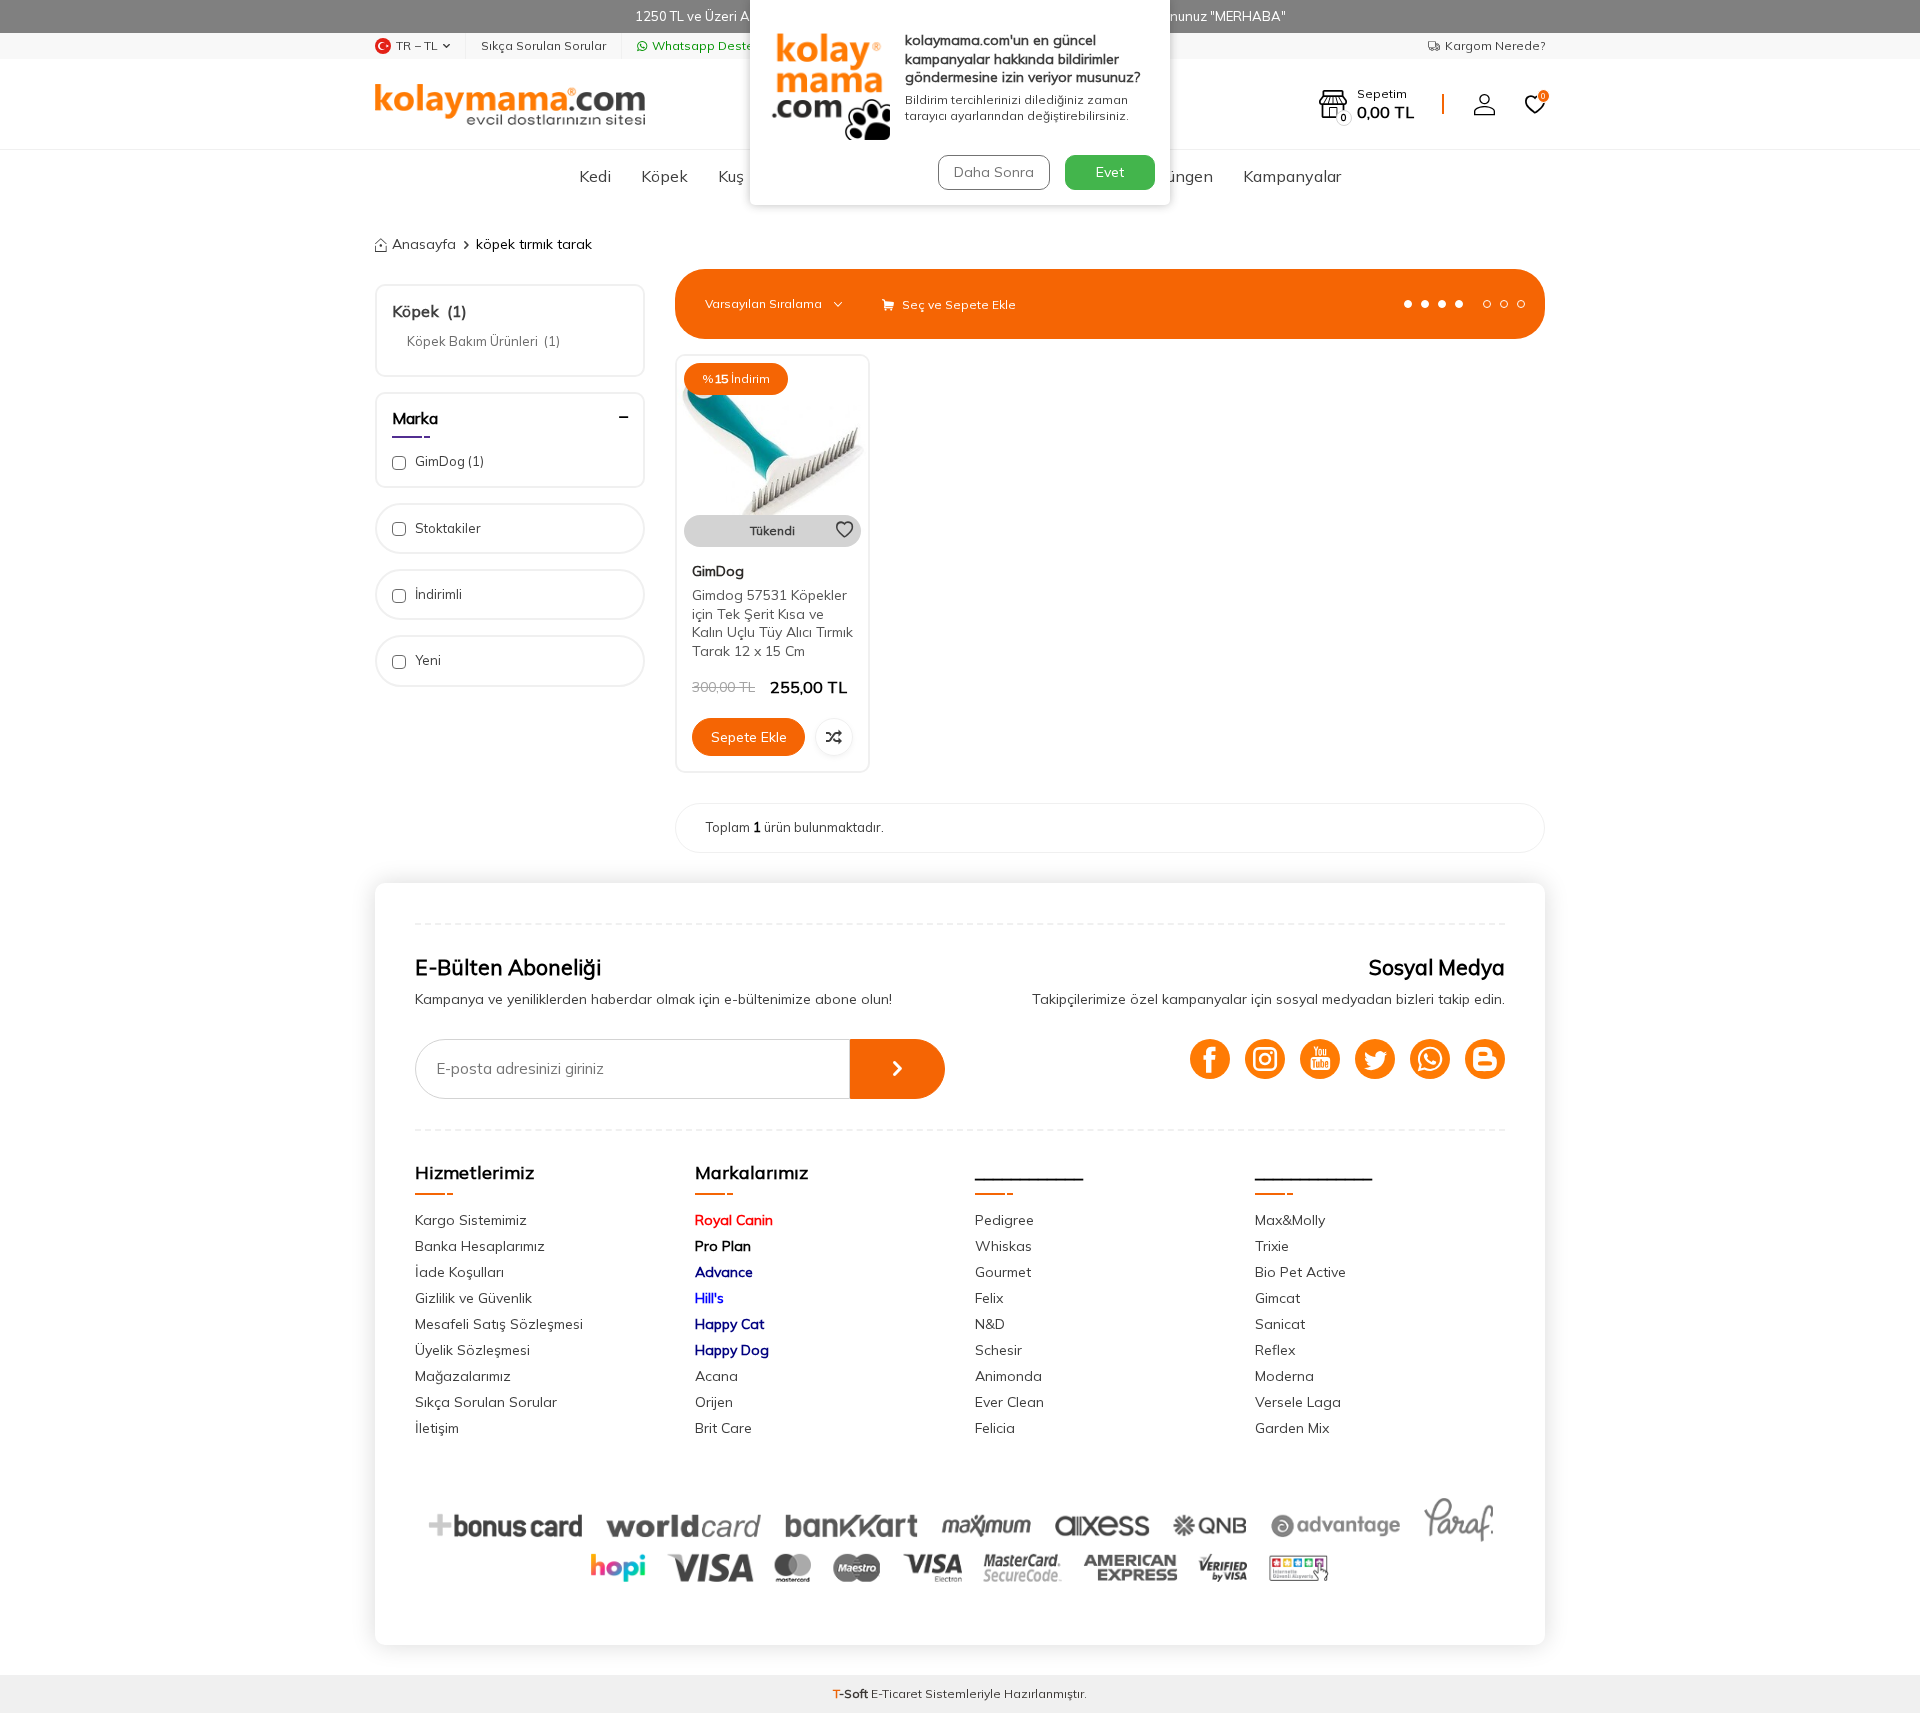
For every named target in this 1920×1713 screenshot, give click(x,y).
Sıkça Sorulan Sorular (543, 45)
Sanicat (1280, 1324)
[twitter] (1375, 1059)
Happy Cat (729, 1324)
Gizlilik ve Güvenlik (473, 1298)
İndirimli (437, 594)
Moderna (1284, 1376)
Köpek (664, 176)
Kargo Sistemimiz (471, 1220)
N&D (990, 1324)
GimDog (448, 461)
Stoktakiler (446, 528)
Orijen (714, 1402)
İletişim (437, 1428)
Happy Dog (732, 1350)
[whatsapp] (1430, 1059)
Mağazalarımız (463, 1376)
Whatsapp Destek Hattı (721, 45)
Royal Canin (734, 1220)
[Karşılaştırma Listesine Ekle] (834, 737)
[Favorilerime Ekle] (844, 530)
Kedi (595, 176)
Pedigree (1004, 1220)
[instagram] (1265, 1059)
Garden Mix (1292, 1428)
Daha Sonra (994, 172)
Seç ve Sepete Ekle (957, 304)
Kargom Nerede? (1495, 45)
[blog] (1485, 1059)
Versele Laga (1298, 1402)
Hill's (709, 1298)
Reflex (1275, 1350)
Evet (1110, 172)
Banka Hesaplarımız (480, 1246)
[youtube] (1320, 1059)
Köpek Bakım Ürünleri (483, 341)
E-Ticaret (896, 1693)
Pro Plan (723, 1246)
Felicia (995, 1428)
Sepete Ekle (749, 737)
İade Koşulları (459, 1272)
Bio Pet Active (1300, 1272)
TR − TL (417, 45)
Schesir (998, 1350)
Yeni (426, 660)
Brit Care (723, 1428)
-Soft (852, 1693)
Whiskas (1003, 1246)
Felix (989, 1298)
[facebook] (1210, 1059)
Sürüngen (1178, 176)
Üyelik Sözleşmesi (472, 1350)
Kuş (731, 176)
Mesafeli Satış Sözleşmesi (499, 1324)
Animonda (1008, 1376)
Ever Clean (1009, 1402)
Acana (716, 1376)
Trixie (1272, 1246)
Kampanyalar (1292, 176)
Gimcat (1277, 1298)
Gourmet (1003, 1272)
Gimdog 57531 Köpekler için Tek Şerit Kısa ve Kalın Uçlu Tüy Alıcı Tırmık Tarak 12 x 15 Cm (772, 623)
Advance (724, 1272)
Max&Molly (1290, 1220)
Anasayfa (424, 244)
